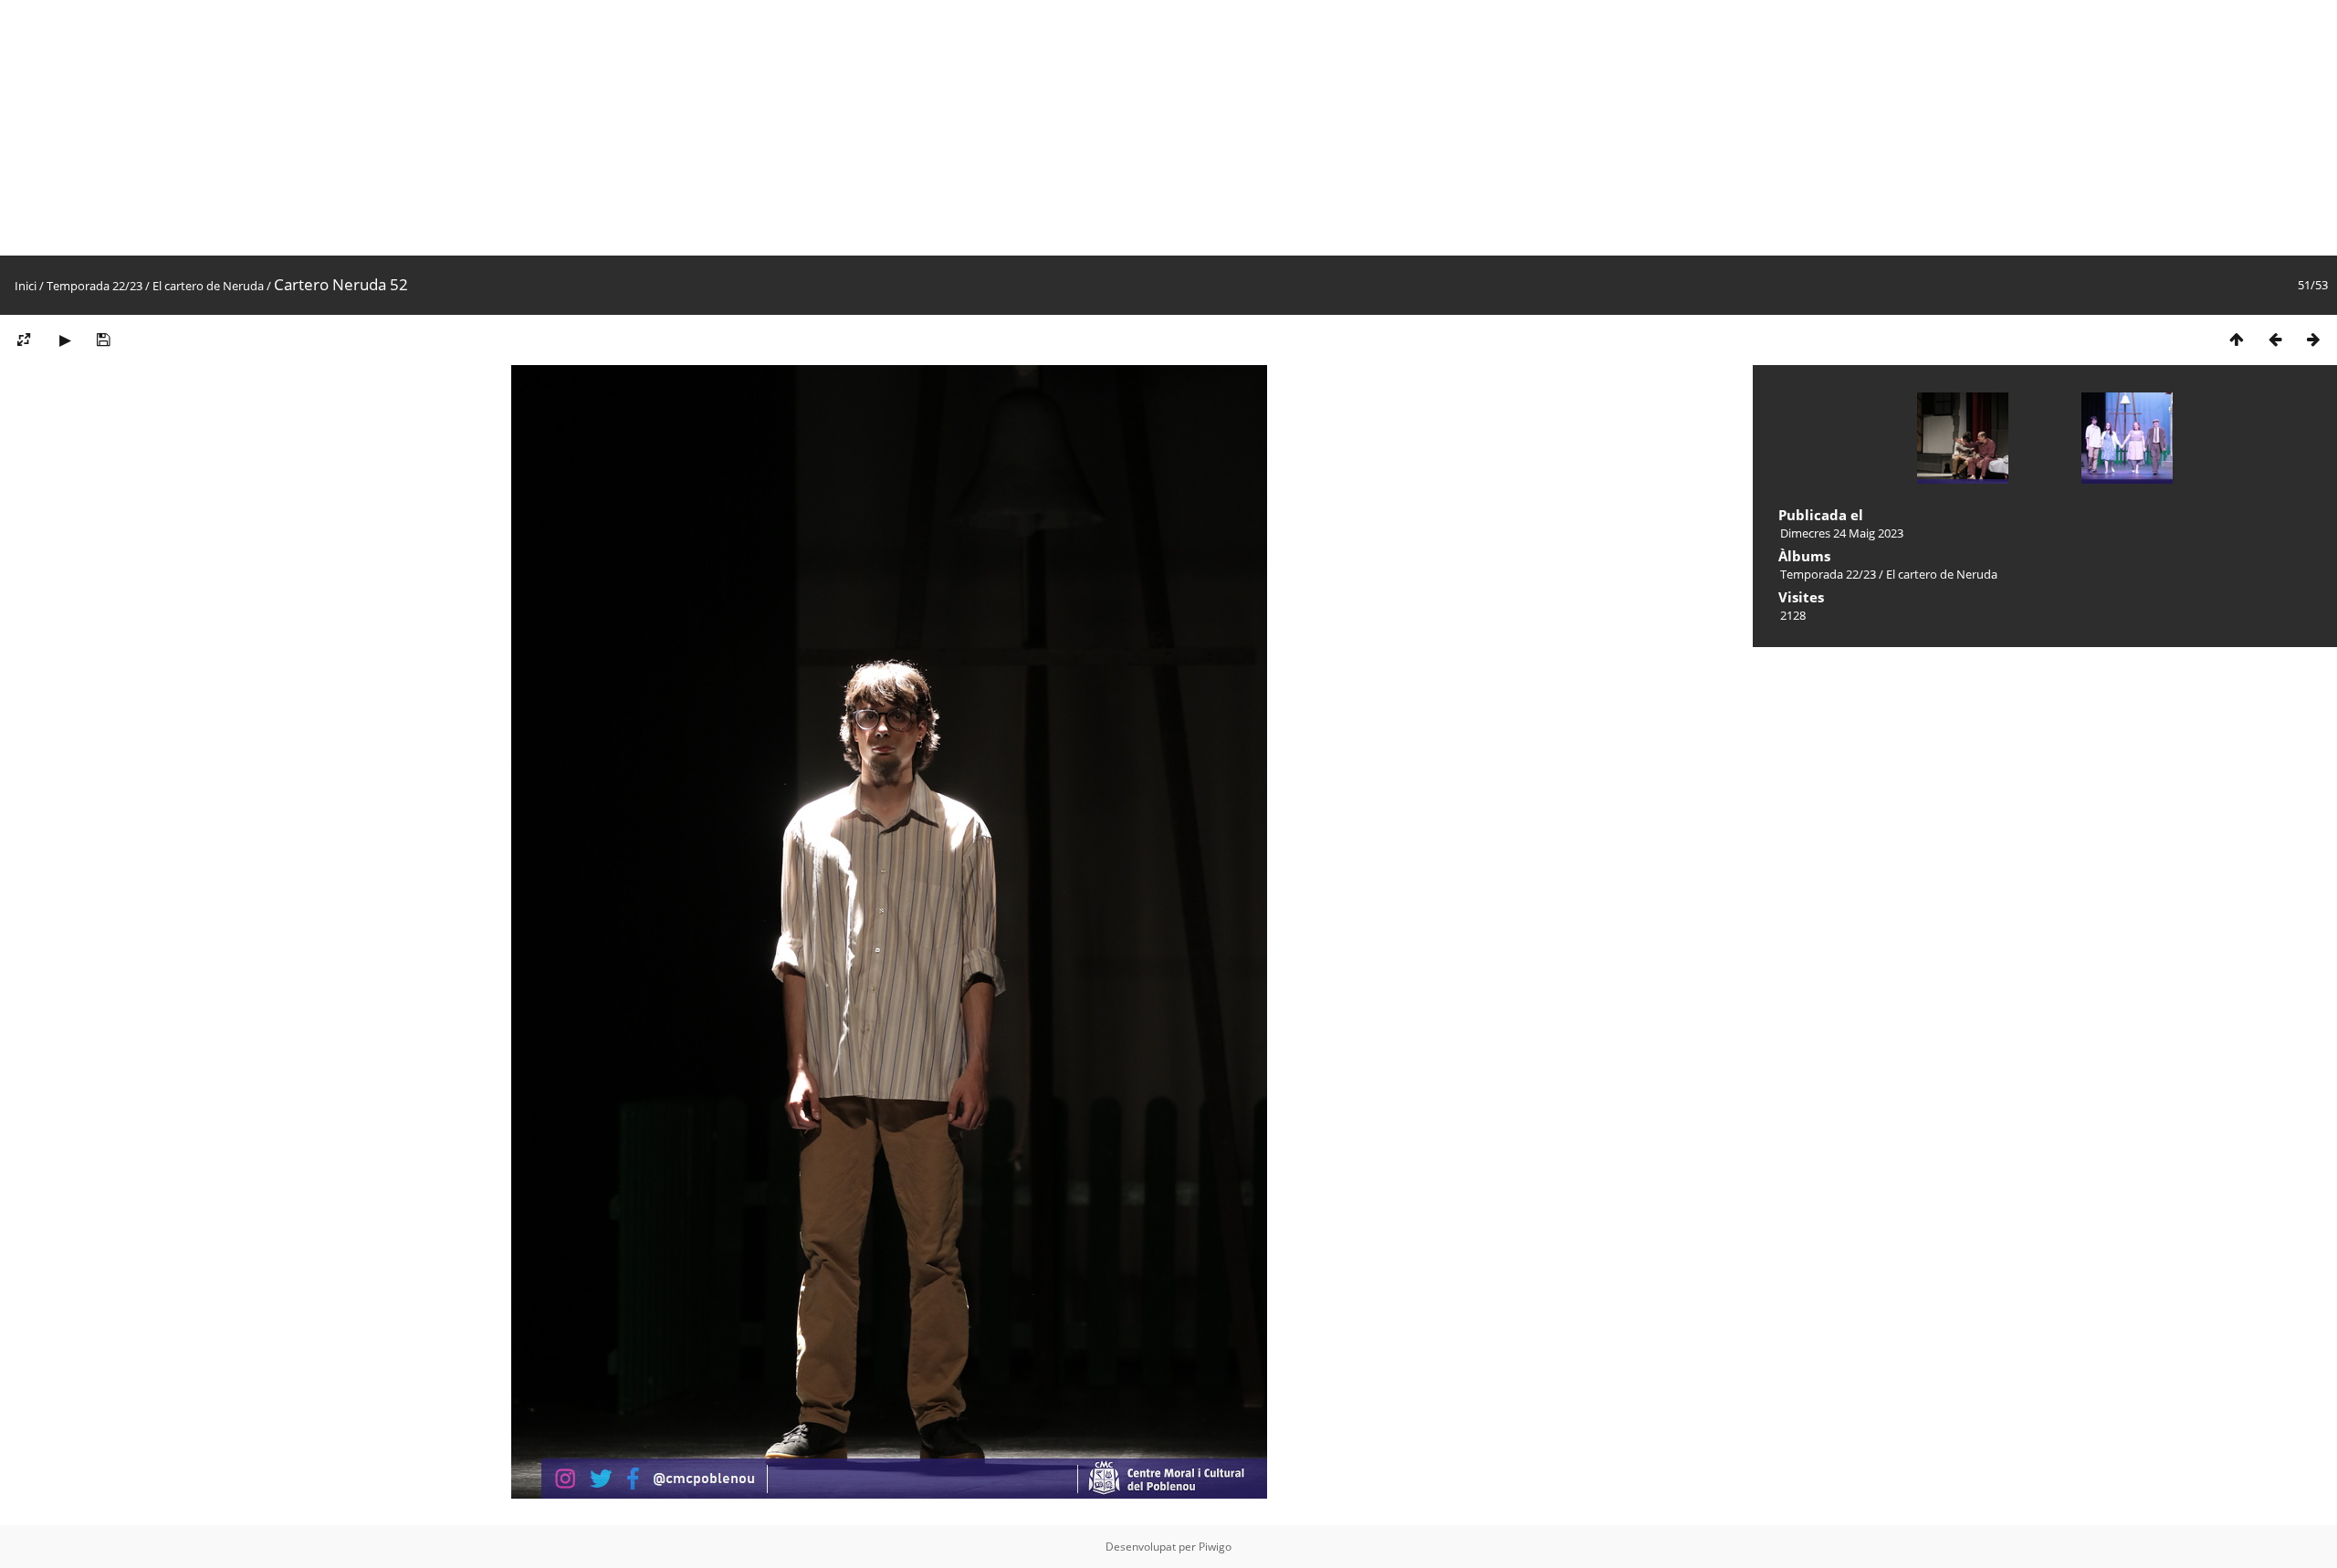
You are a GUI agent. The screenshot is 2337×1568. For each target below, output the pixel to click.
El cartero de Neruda (208, 286)
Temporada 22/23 (94, 286)
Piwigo (1215, 1547)
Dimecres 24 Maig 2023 (1842, 533)
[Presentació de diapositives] (65, 339)
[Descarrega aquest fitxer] (103, 339)
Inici (26, 286)
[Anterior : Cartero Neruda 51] (2275, 339)
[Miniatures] (2237, 339)
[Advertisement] (548, 128)
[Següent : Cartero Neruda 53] (2313, 339)
